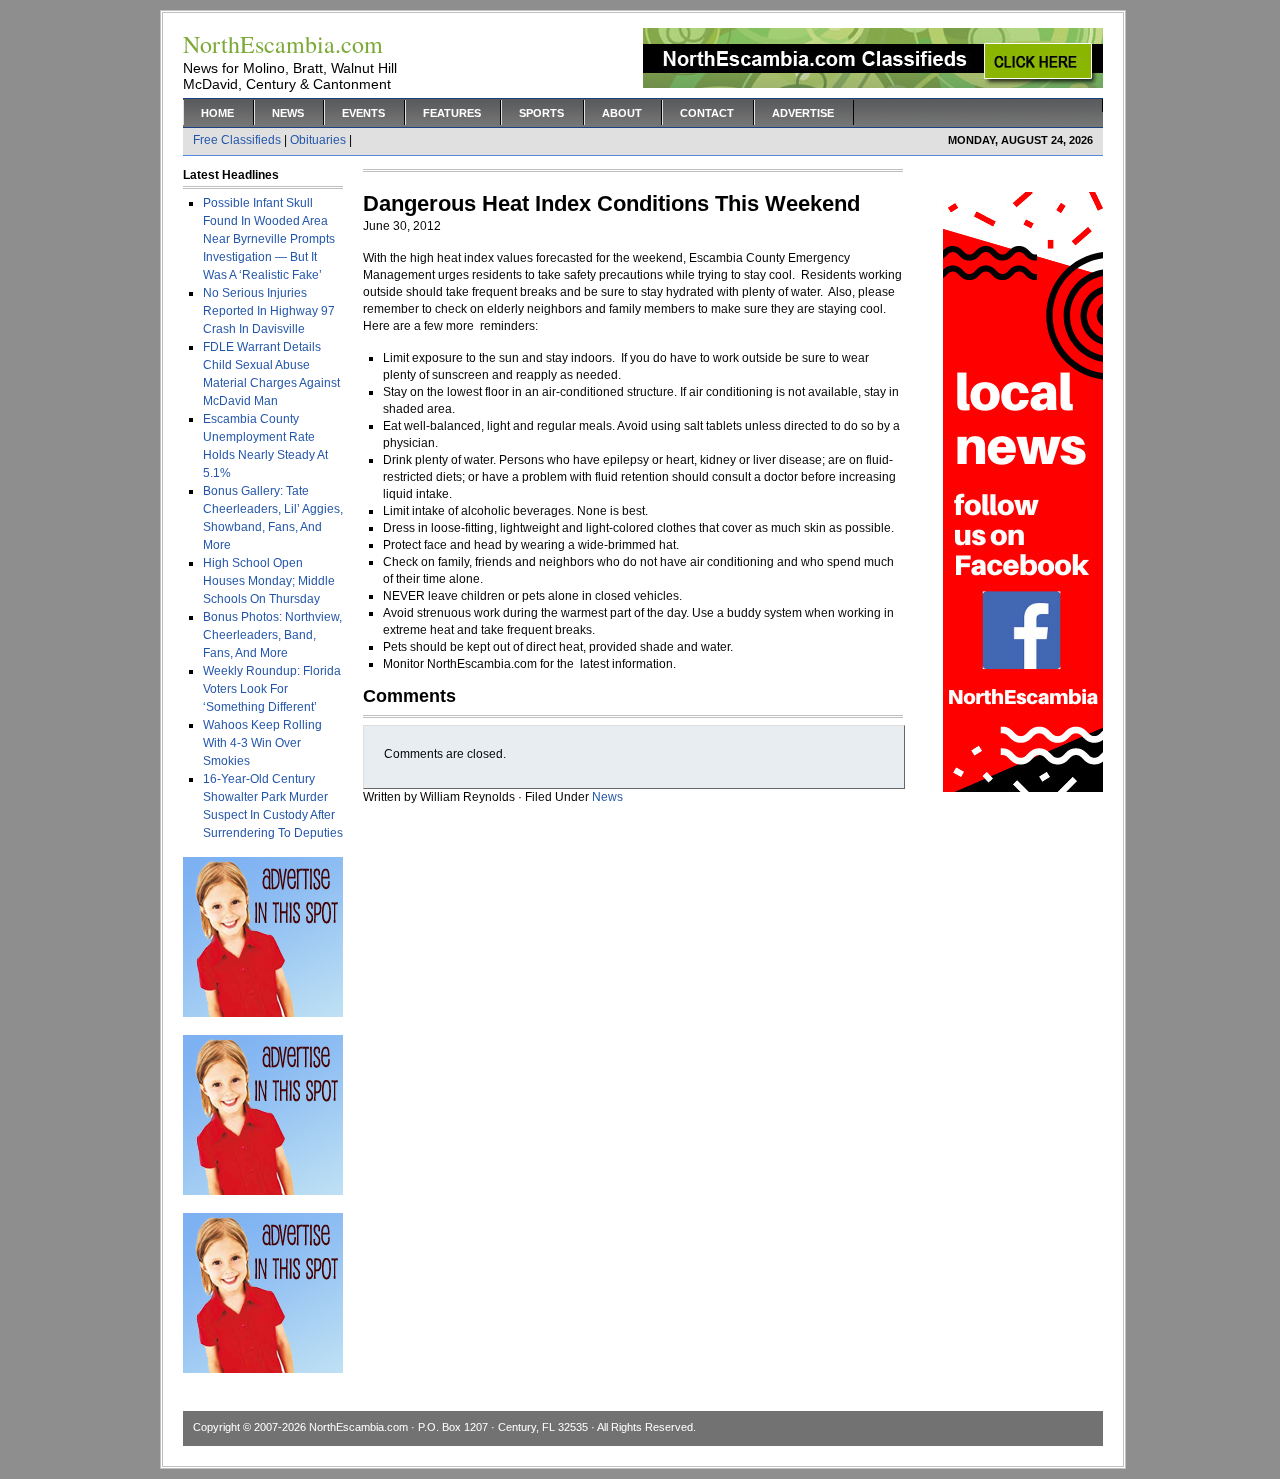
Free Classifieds (237, 140)
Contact (707, 113)
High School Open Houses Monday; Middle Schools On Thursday (269, 581)
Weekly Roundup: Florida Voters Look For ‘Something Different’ (272, 689)
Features (452, 113)
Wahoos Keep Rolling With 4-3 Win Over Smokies (262, 743)
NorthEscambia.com (358, 1427)
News (288, 113)
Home (217, 113)
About (622, 113)
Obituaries (318, 140)
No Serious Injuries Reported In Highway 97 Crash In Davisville (269, 311)
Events (363, 113)
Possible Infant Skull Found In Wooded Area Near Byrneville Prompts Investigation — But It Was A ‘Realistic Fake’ (269, 239)
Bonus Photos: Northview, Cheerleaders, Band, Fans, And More (272, 635)
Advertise (803, 113)
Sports (541, 113)
